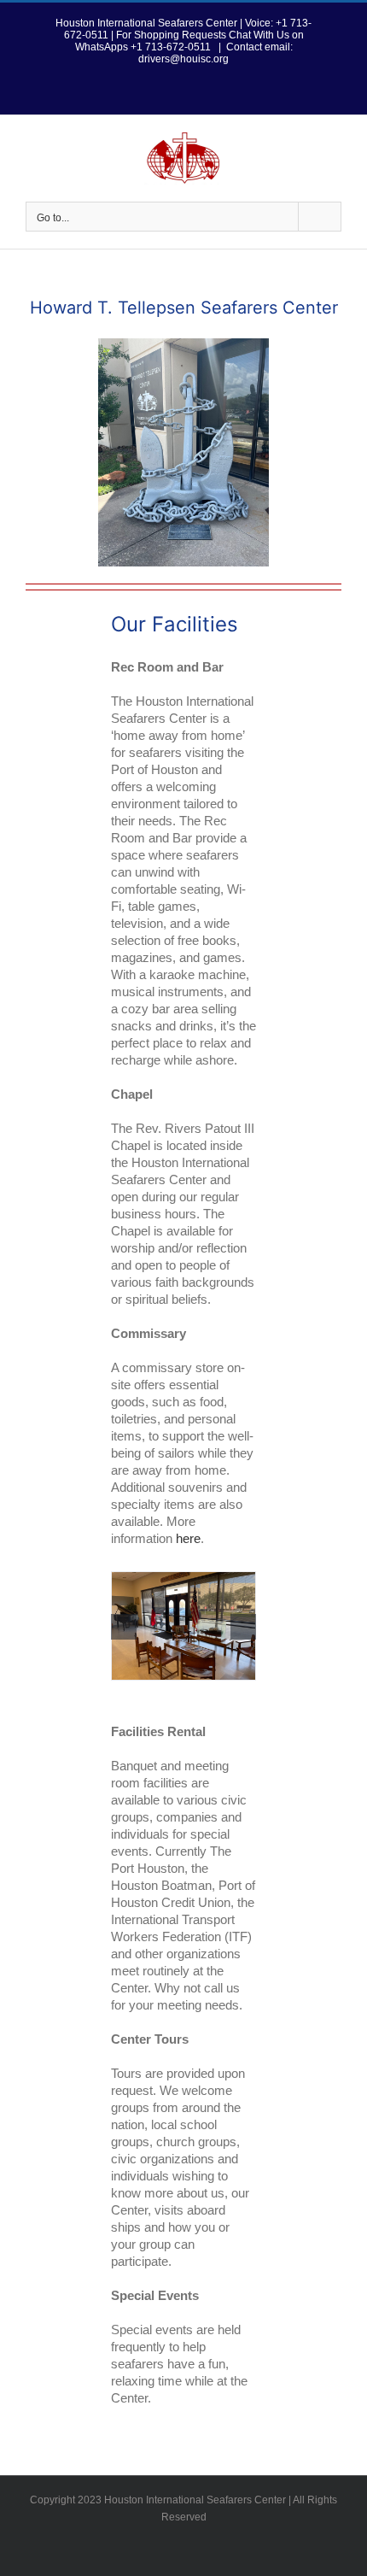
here (188, 1538)
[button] (124, 1627)
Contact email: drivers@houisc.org (216, 53)
